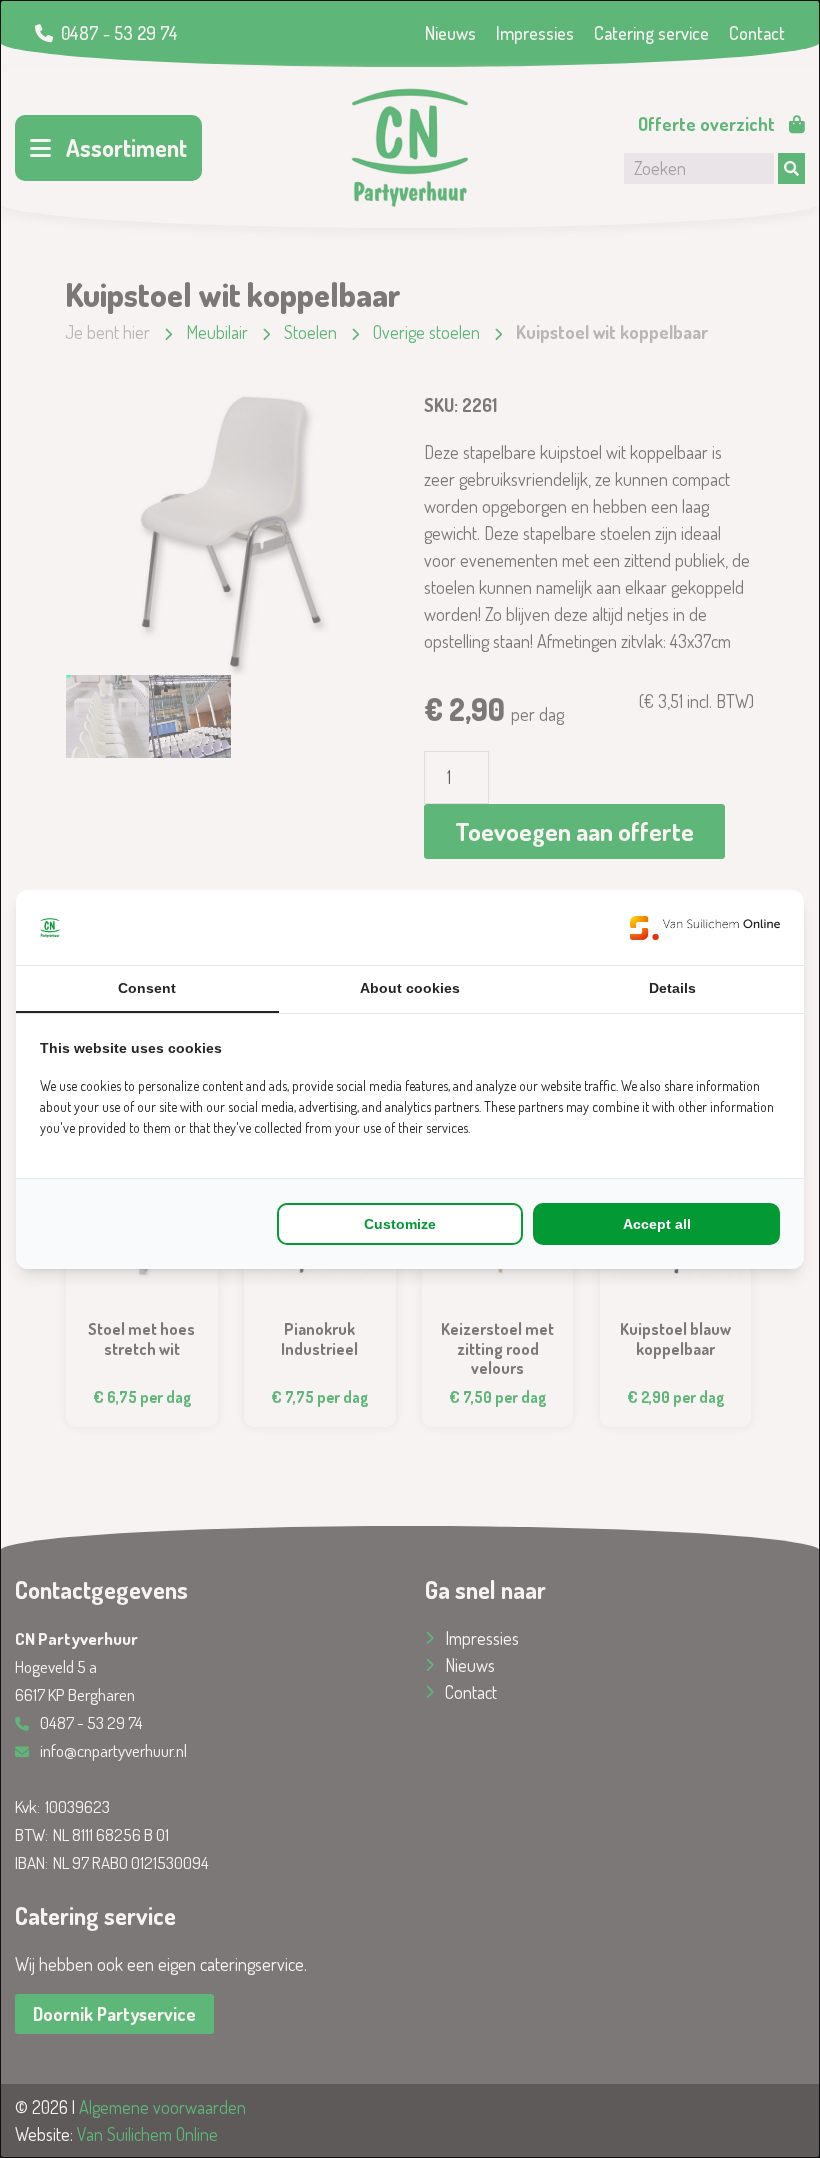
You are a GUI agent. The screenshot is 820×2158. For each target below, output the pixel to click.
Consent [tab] (147, 988)
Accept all (657, 1224)
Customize (400, 1224)
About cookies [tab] (410, 988)
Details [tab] (672, 988)
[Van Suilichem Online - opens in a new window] (705, 927)
